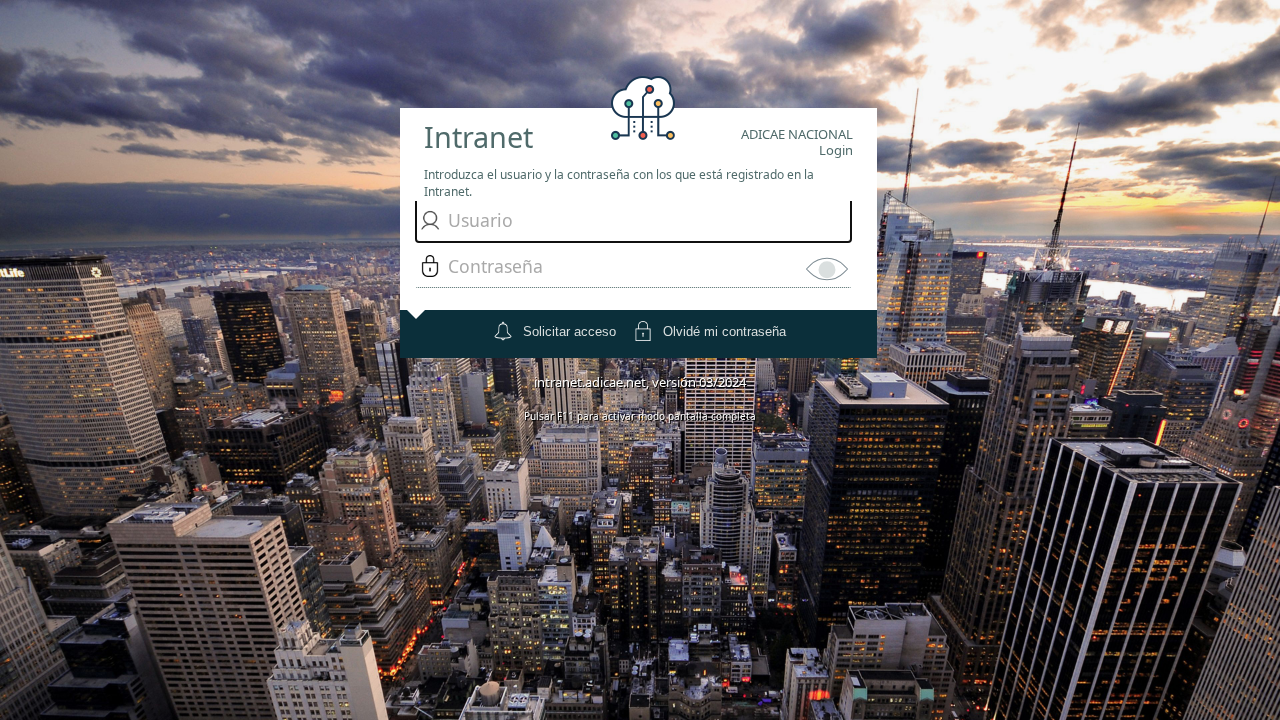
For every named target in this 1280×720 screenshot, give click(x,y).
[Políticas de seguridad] (412, 301)
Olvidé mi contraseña (724, 331)
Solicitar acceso (569, 331)
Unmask (827, 269)
